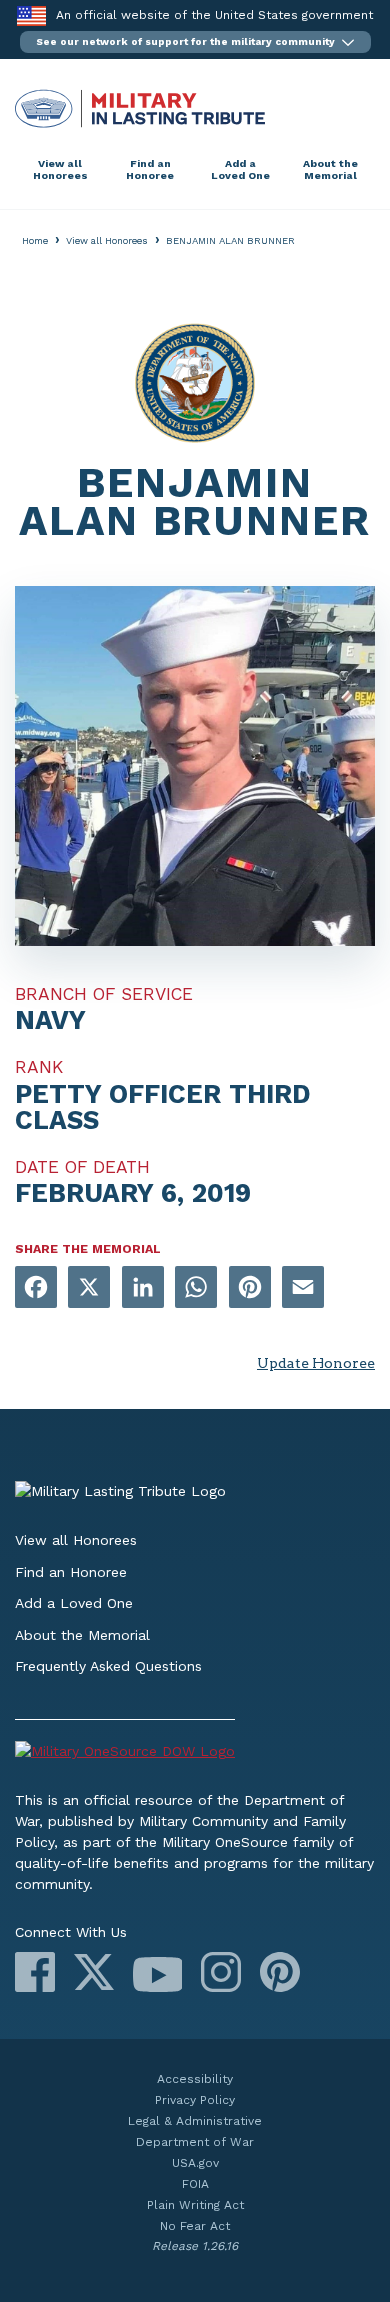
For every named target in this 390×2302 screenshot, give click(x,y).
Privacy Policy (195, 2100)
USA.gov (195, 2163)
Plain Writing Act (195, 2205)
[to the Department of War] (31, 15)
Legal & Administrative (195, 2121)
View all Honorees (60, 169)
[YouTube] (157, 1974)
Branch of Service (104, 994)
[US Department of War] (195, 1754)
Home (35, 240)
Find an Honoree (150, 169)
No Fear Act (195, 2226)
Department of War (195, 2142)
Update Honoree (316, 1363)
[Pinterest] (280, 1972)
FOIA (195, 2184)
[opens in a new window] (36, 1288)
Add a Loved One (240, 169)
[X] (94, 1972)
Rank (39, 1067)
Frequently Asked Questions (108, 1666)
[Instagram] (221, 1972)
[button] (195, 42)
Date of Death (82, 1167)
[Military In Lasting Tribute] (195, 108)
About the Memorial (330, 169)
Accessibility (195, 2079)
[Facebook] (35, 1972)
